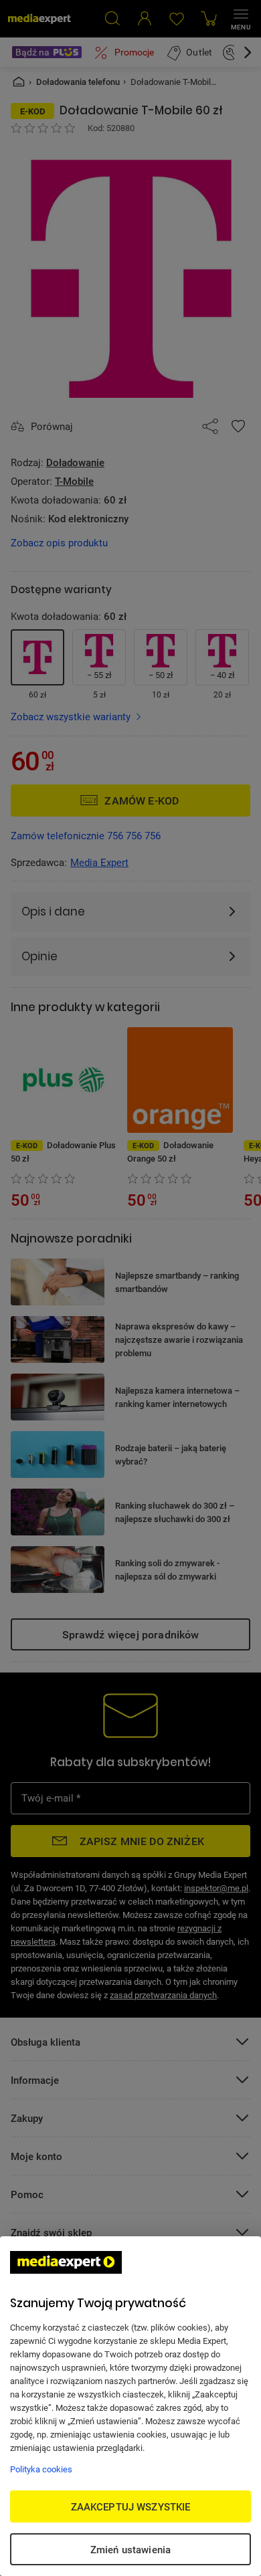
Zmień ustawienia (130, 2549)
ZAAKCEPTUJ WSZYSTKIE (131, 2506)
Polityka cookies (41, 2469)
